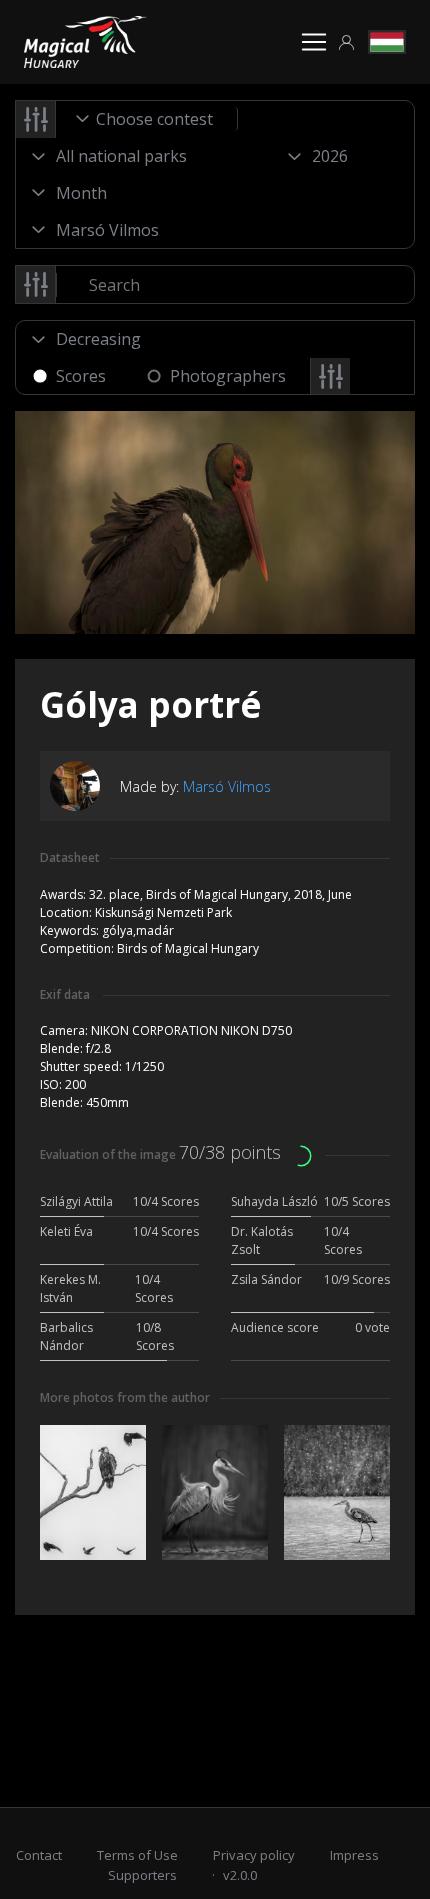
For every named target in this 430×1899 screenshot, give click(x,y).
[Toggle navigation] (314, 42)
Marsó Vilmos (227, 786)
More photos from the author (125, 1397)
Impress (354, 1855)
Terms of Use (137, 1855)
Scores (81, 376)
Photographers (228, 376)
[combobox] (147, 119)
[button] (347, 42)
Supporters (142, 1875)
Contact (39, 1855)
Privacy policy (254, 1855)
